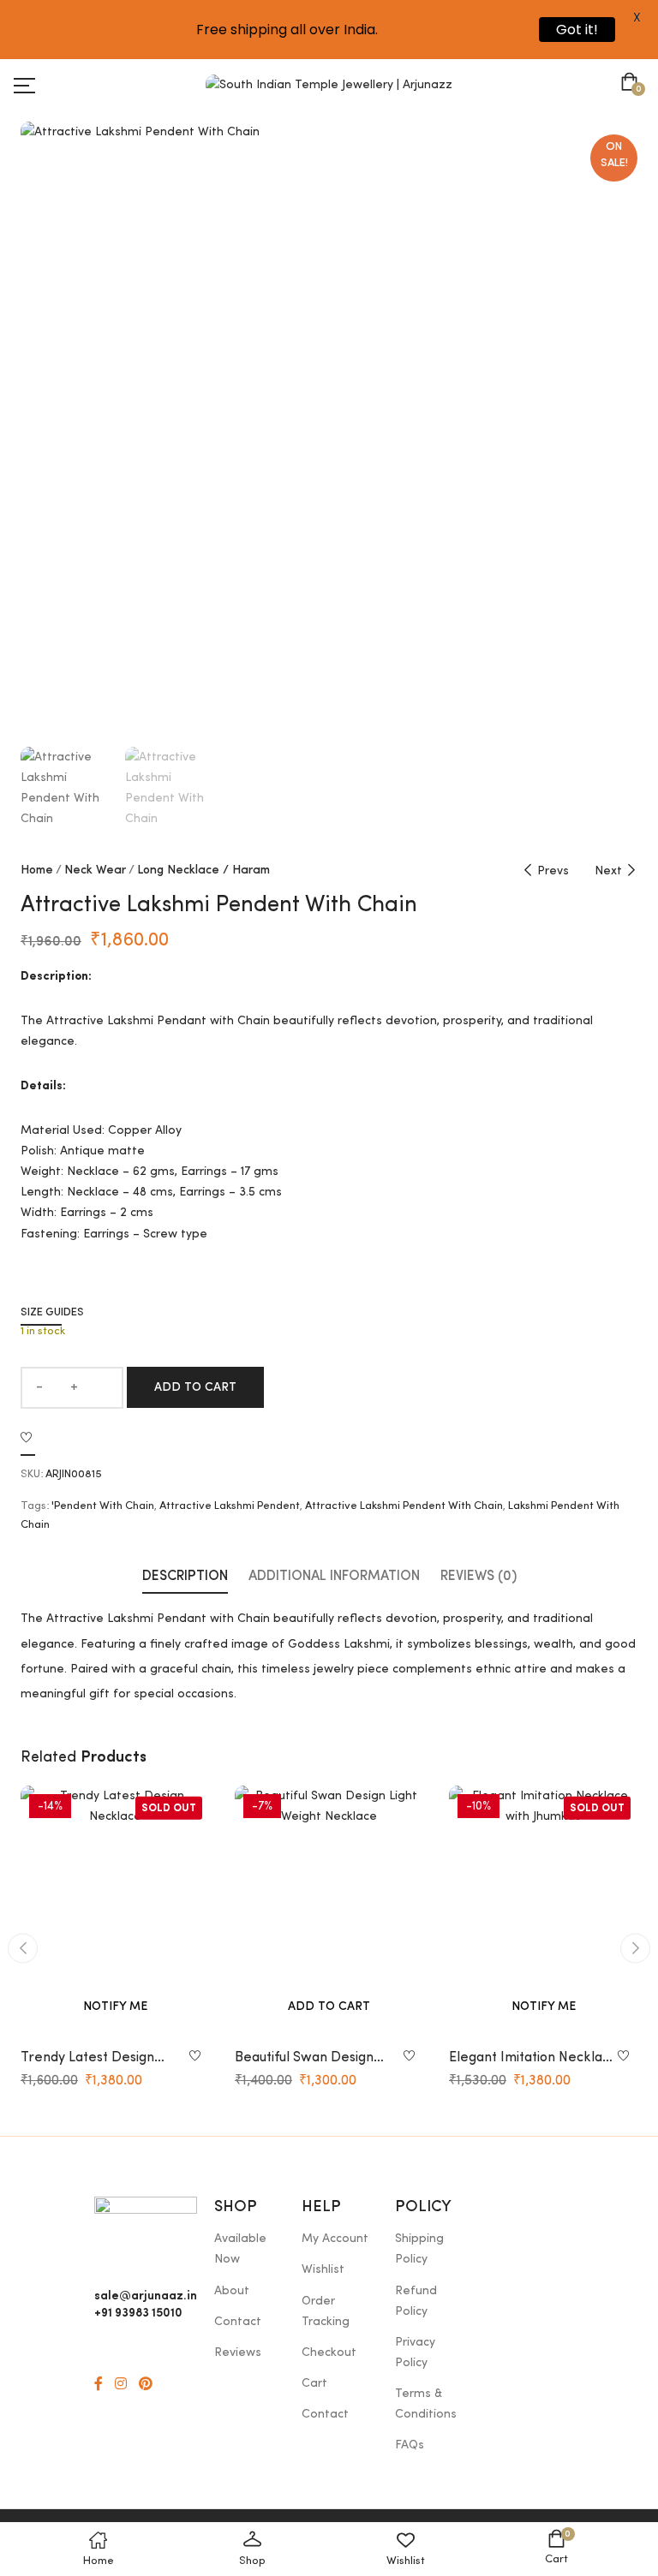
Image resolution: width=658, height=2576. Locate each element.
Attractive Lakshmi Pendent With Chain (404, 1506)
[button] (633, 84)
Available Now (240, 2249)
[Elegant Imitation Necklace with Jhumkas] (543, 1911)
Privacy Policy (415, 2352)
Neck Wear (95, 870)
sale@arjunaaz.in (146, 2294)
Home (37, 870)
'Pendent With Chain (103, 1506)
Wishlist (323, 2269)
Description (185, 1577)
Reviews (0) (479, 1577)
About (232, 2291)
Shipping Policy (419, 2249)
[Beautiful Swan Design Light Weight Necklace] (329, 1911)
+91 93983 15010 (138, 2311)
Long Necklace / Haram (203, 870)
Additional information (334, 1577)
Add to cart (195, 1387)
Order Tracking (326, 2311)
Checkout (329, 2352)
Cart (314, 2383)
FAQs (410, 2445)
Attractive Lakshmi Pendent (230, 1506)
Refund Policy (416, 2301)
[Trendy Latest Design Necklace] (115, 1911)
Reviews (238, 2352)
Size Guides (52, 1312)
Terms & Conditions (426, 2404)
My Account (335, 2239)
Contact (238, 2322)
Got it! (577, 30)
